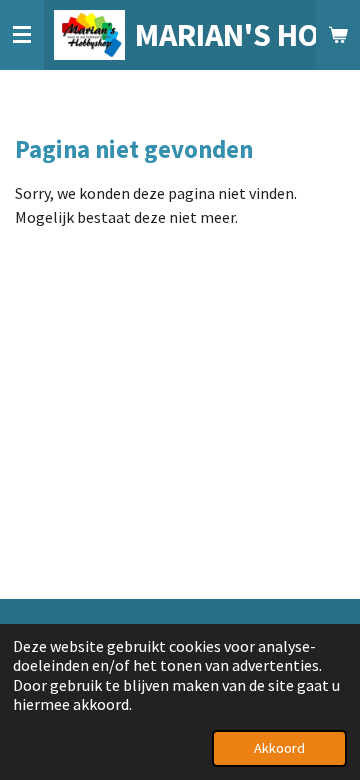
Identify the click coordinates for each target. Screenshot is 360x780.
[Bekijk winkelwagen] (338, 35)
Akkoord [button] (279, 748)
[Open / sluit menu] (22, 35)
